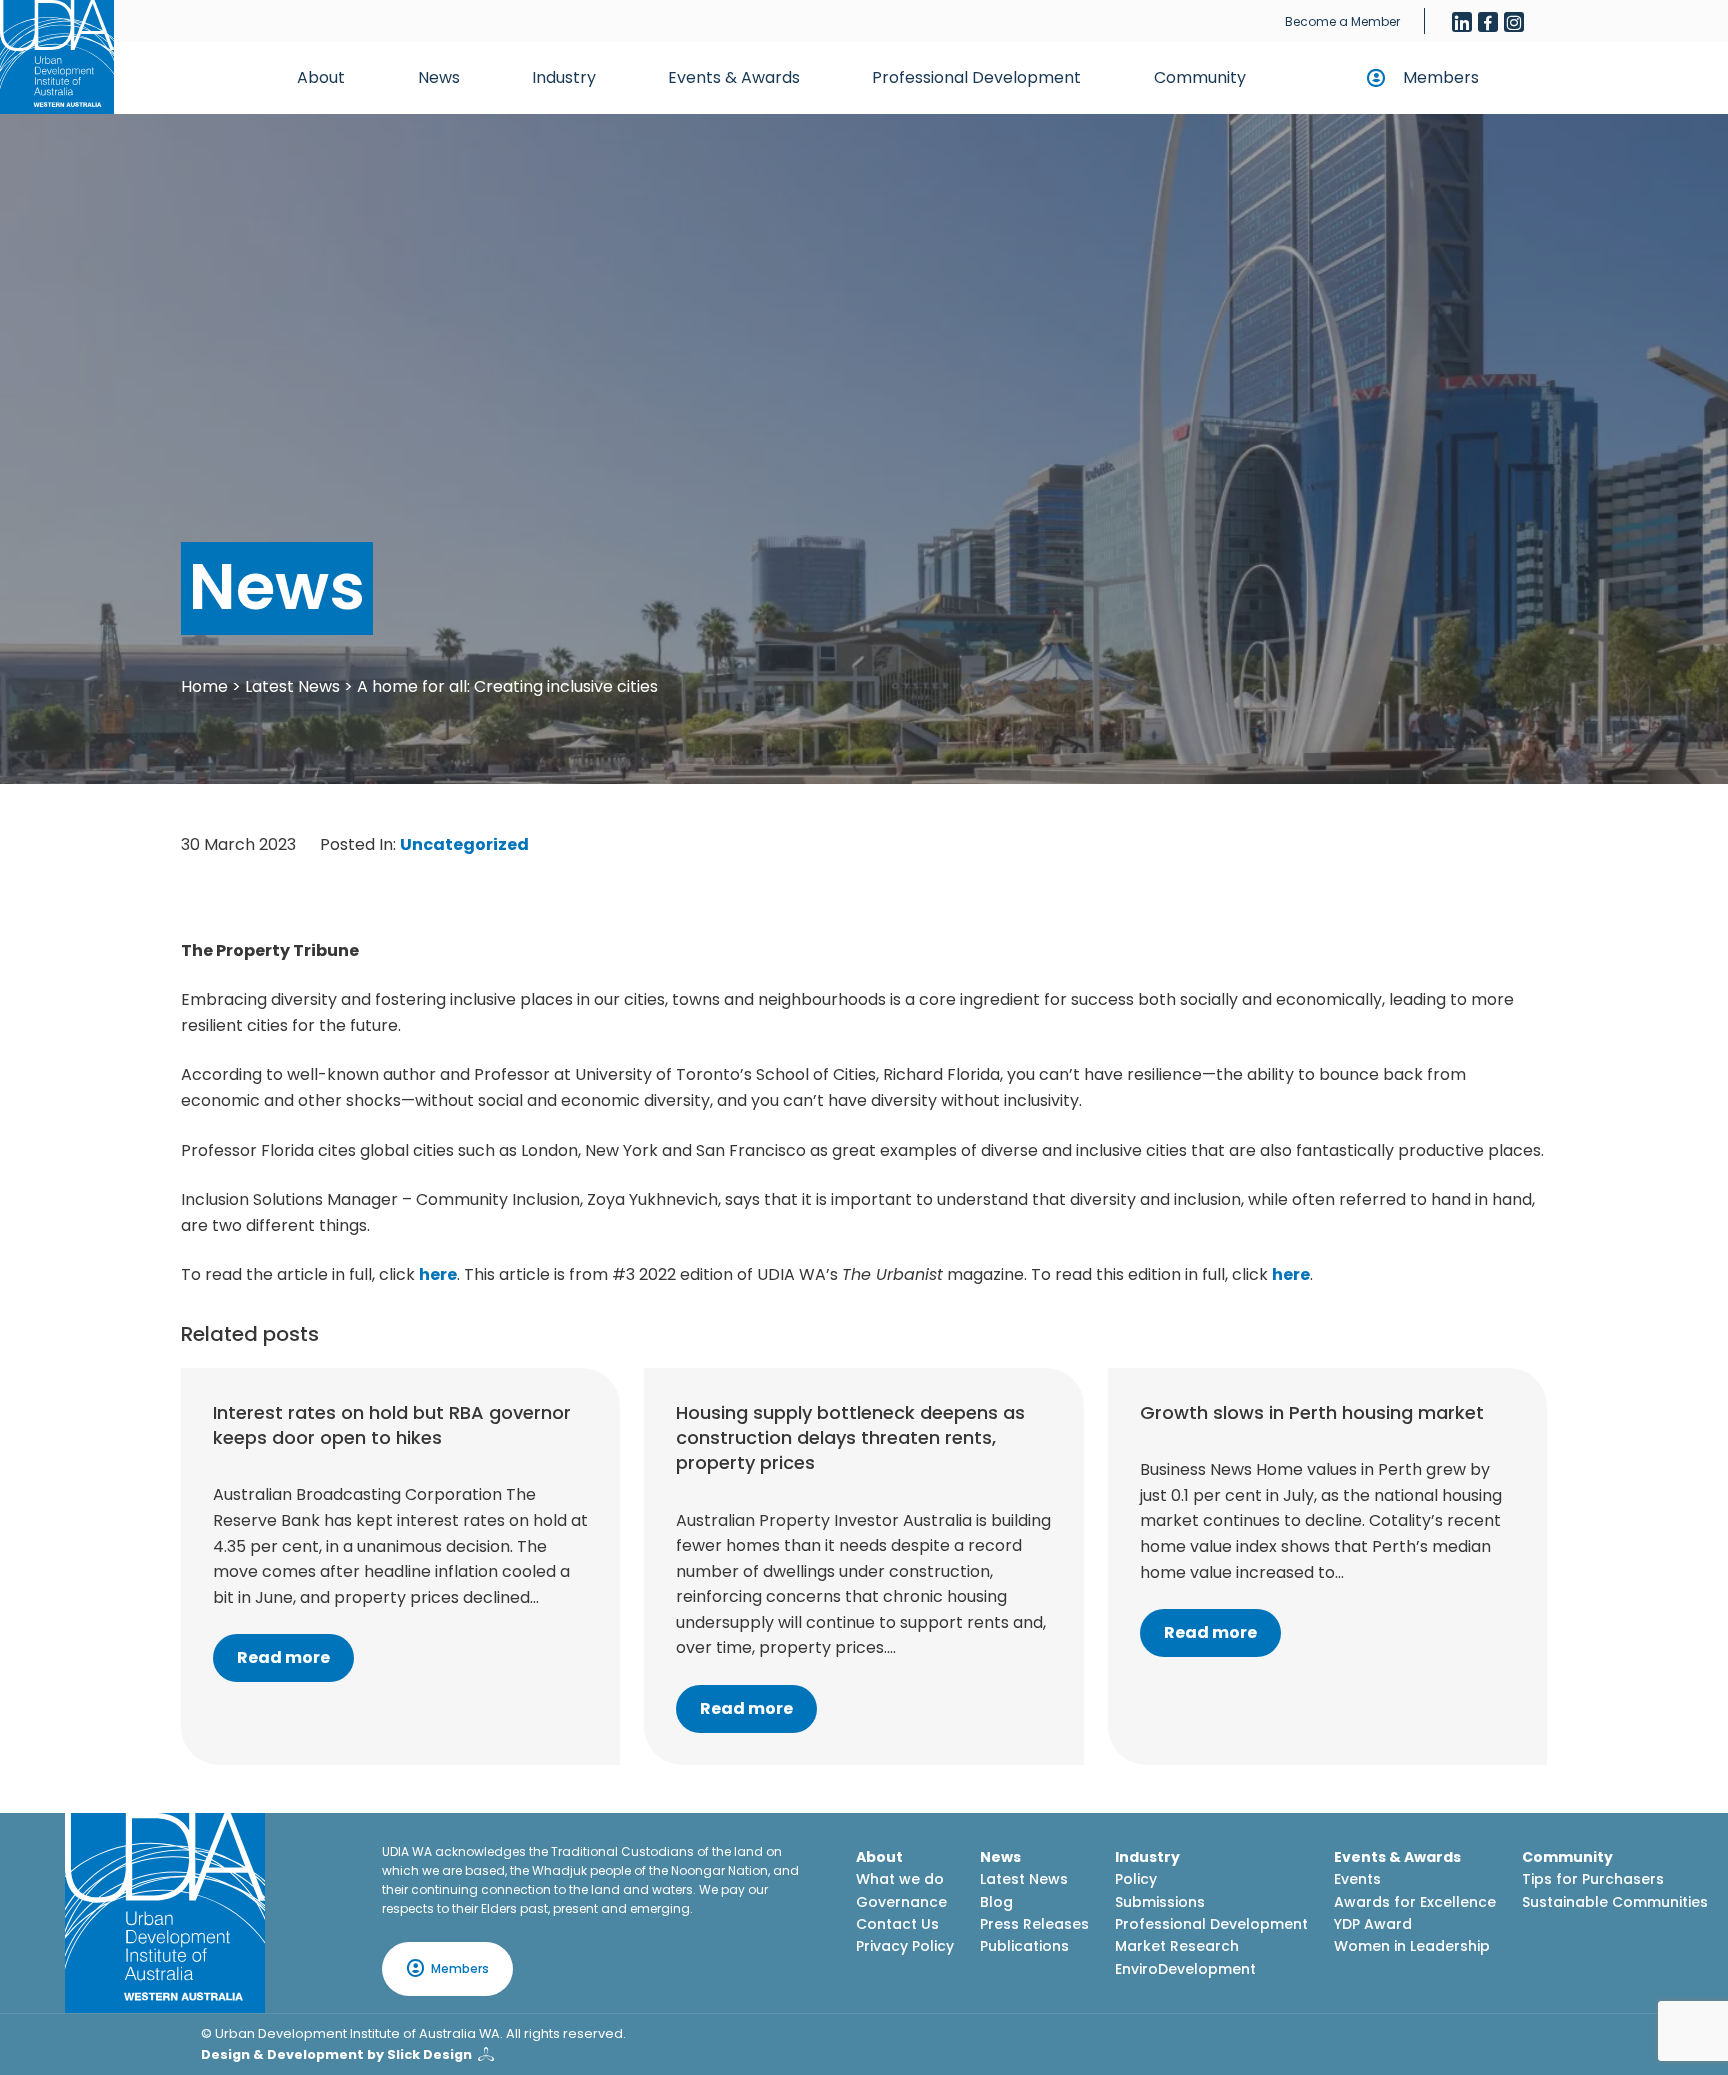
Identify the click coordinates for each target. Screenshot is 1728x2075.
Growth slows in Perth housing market (1312, 1412)
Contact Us (897, 1924)
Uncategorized (464, 844)
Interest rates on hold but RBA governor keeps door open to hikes (392, 1425)
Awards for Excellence (1415, 1902)
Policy (1136, 1879)
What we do (900, 1879)
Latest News (292, 686)
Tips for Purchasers (1593, 1879)
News (439, 77)
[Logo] (165, 1913)
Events (1357, 1879)
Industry (564, 77)
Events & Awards (734, 77)
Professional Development (976, 77)
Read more (283, 1657)
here (438, 1274)
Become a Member (1342, 21)
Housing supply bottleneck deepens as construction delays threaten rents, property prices (850, 1437)
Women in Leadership (1412, 1946)
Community (1200, 77)
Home (204, 686)
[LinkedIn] (1462, 22)
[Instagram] (1514, 22)
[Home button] (57, 57)
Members (1441, 77)
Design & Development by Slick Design (336, 2054)
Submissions (1160, 1902)
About (321, 77)
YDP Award (1373, 1924)
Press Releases (1034, 1924)
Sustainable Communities (1615, 1902)
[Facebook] (1488, 22)
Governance (901, 1902)
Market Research (1177, 1946)
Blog (996, 1902)
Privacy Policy (905, 1946)
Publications (1024, 1946)
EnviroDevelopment (1185, 1969)
